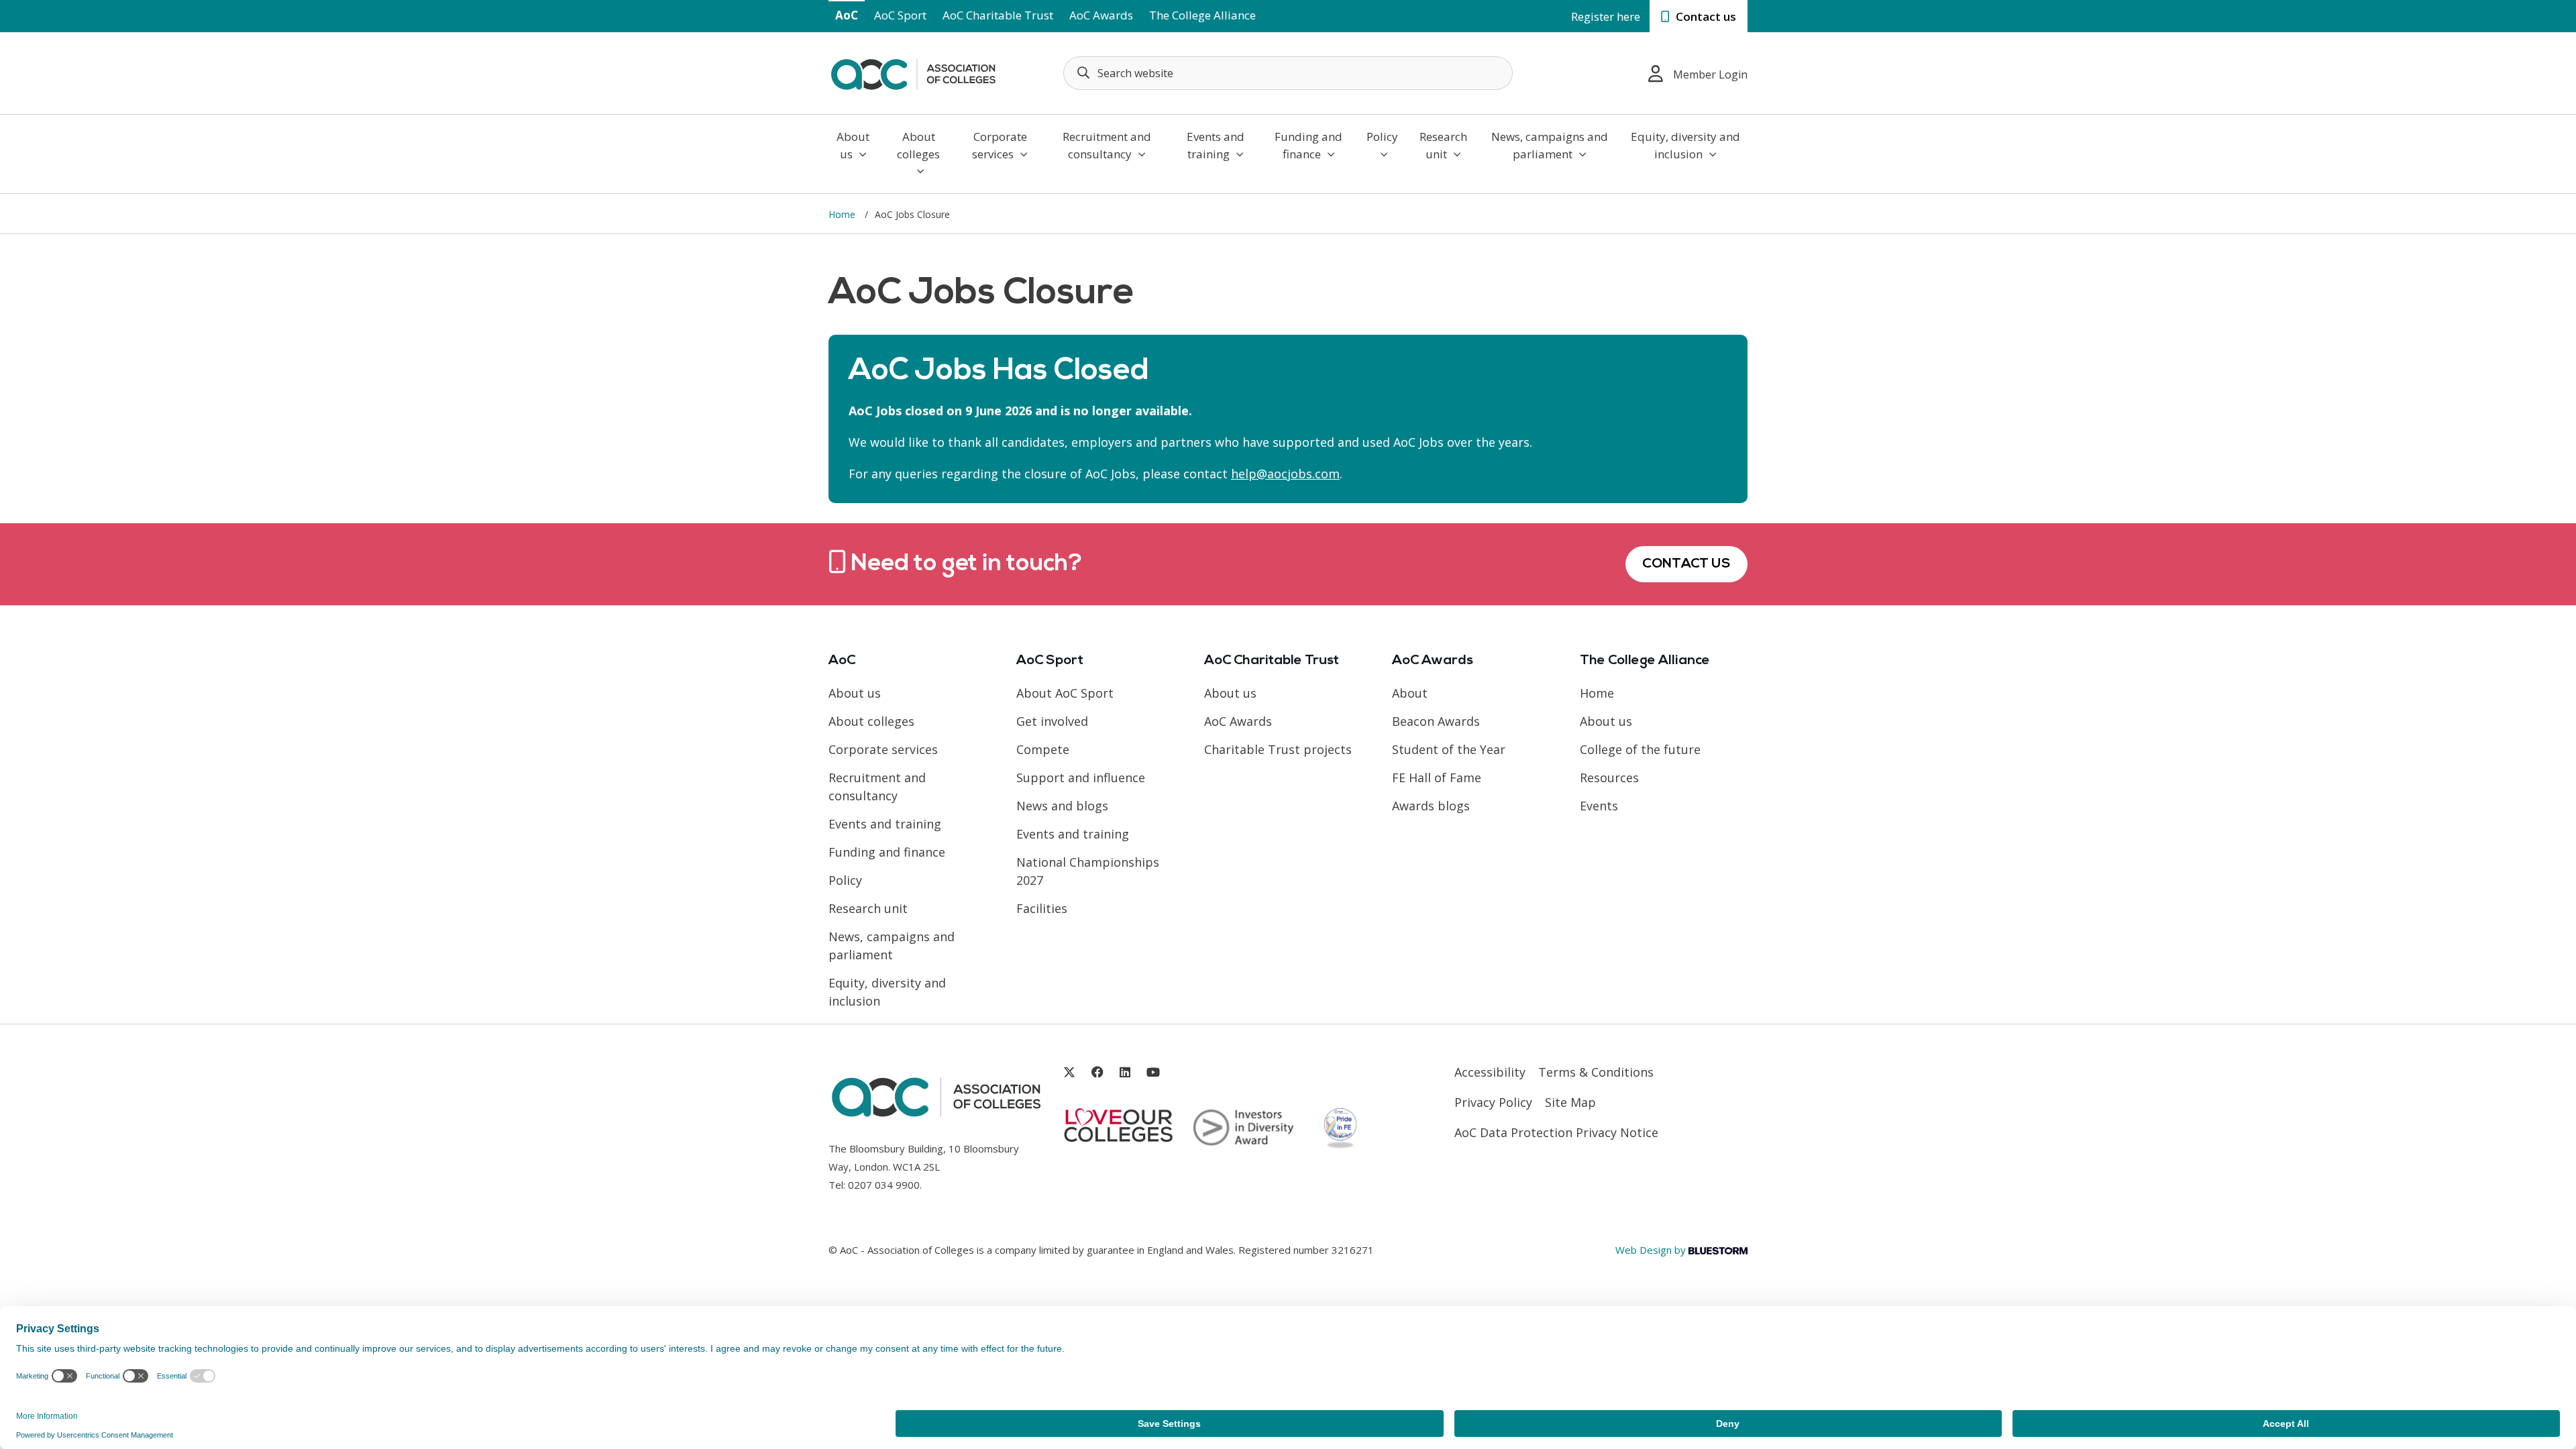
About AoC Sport (1065, 693)
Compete (1043, 749)
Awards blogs (1431, 806)
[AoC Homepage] (913, 72)
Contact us (1705, 16)
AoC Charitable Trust (998, 15)
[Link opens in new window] (1069, 1072)
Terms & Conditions (1596, 1072)
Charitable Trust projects (1278, 749)
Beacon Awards (1436, 721)
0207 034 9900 (884, 1185)
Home (843, 214)
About (1410, 693)
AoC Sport (900, 15)
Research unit (1443, 145)
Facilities (1042, 908)
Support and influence (1081, 777)
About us (853, 145)
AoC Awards (1101, 15)
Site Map (1570, 1102)
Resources (1609, 777)
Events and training (1216, 145)
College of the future (1640, 749)
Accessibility (1490, 1072)
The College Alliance (1202, 15)
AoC (847, 15)
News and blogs (1062, 806)
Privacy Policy (1493, 1102)
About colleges (918, 145)
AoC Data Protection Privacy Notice (1556, 1132)
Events (1599, 806)
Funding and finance (1308, 145)
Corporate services (1000, 145)
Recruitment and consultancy (1107, 145)
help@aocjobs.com (1285, 474)
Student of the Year (1449, 749)
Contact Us (1686, 564)
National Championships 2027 (1088, 871)
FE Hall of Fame (1437, 777)
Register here (1606, 16)
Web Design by (1652, 1250)
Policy (1382, 137)
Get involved (1052, 721)
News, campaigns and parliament (1550, 145)
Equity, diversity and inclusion (1685, 145)
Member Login (1710, 74)
